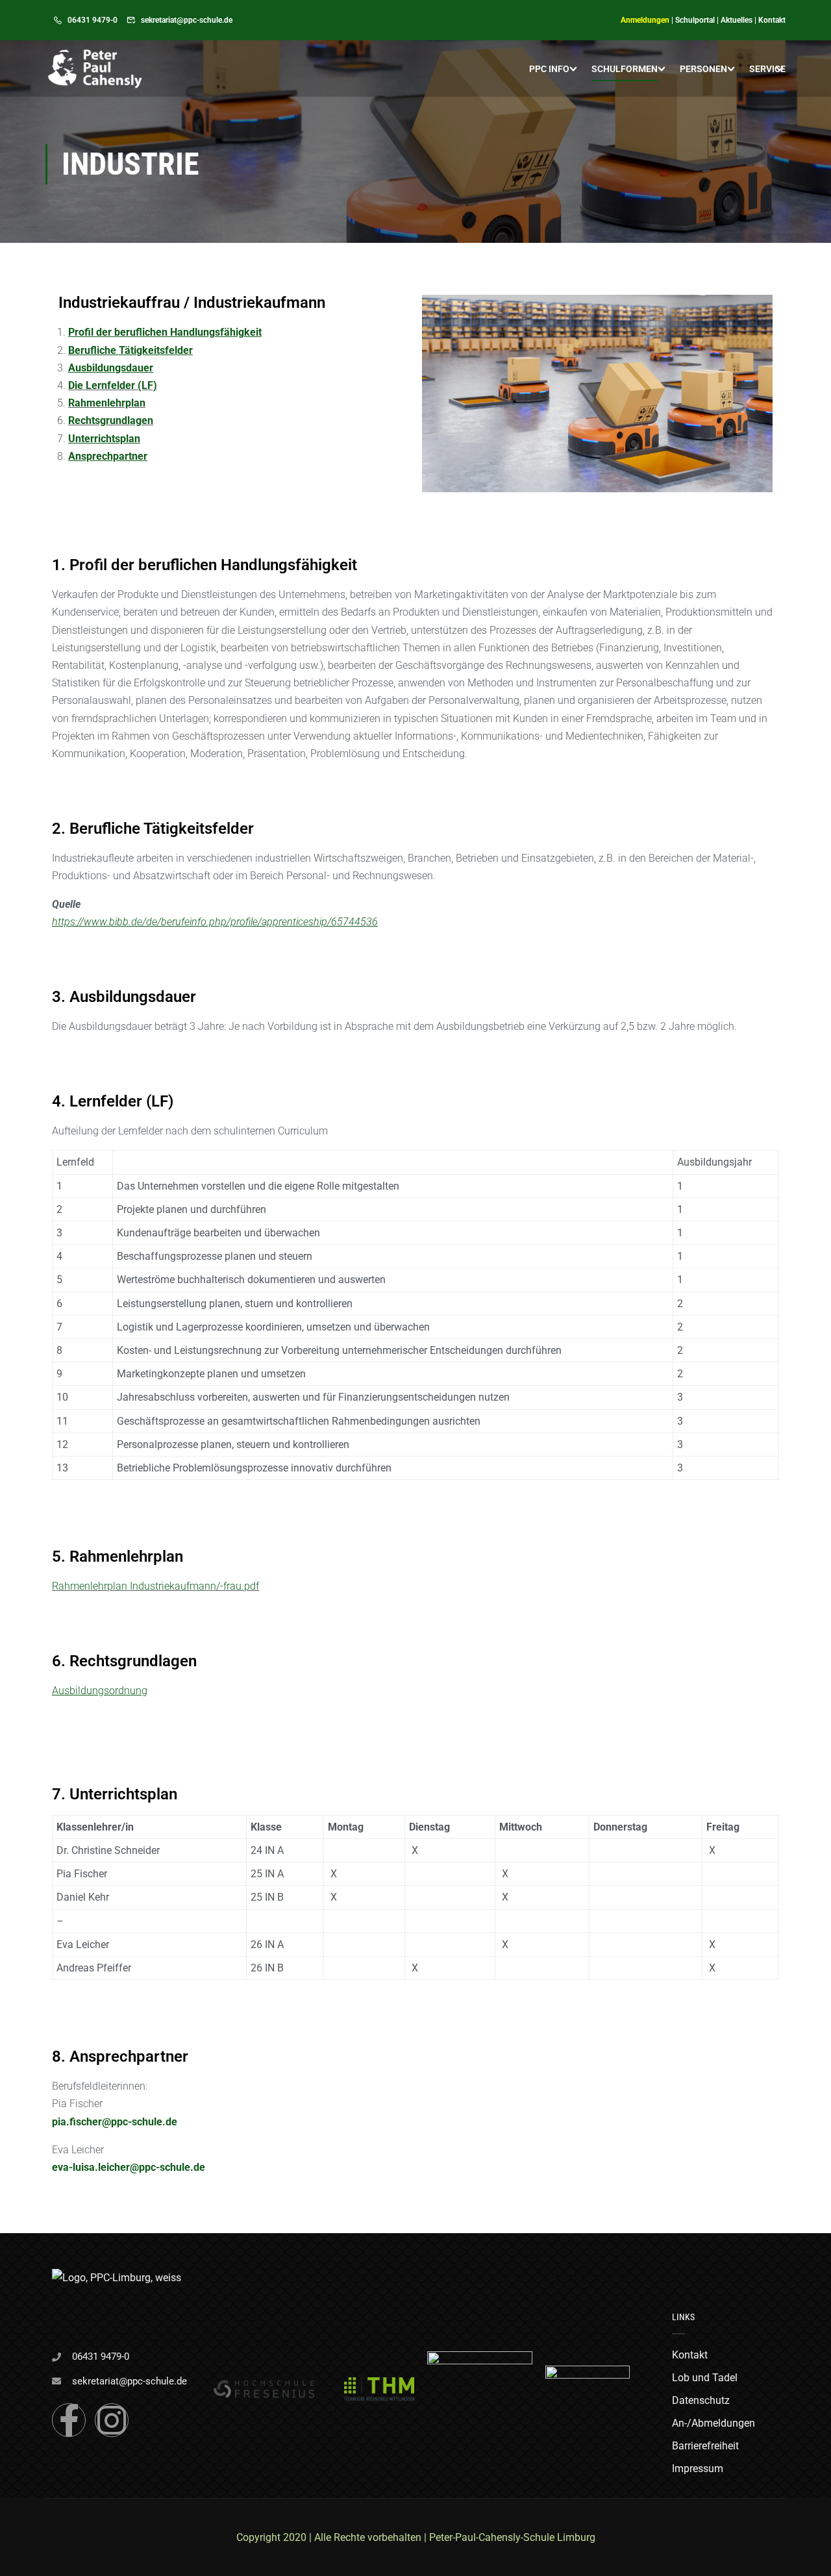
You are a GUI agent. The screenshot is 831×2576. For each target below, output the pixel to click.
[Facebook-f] (69, 2420)
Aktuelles (737, 20)
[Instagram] (112, 2420)
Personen (703, 69)
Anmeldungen (645, 20)
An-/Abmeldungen (713, 2423)
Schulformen (625, 69)
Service (767, 69)
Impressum (698, 2469)
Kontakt (772, 20)
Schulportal (695, 20)
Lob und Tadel (705, 2378)
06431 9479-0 (93, 20)
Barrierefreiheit (705, 2446)
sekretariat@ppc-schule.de (187, 20)
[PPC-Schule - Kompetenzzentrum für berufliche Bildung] (95, 69)
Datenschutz (701, 2400)
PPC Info (549, 69)
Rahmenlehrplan (107, 403)
